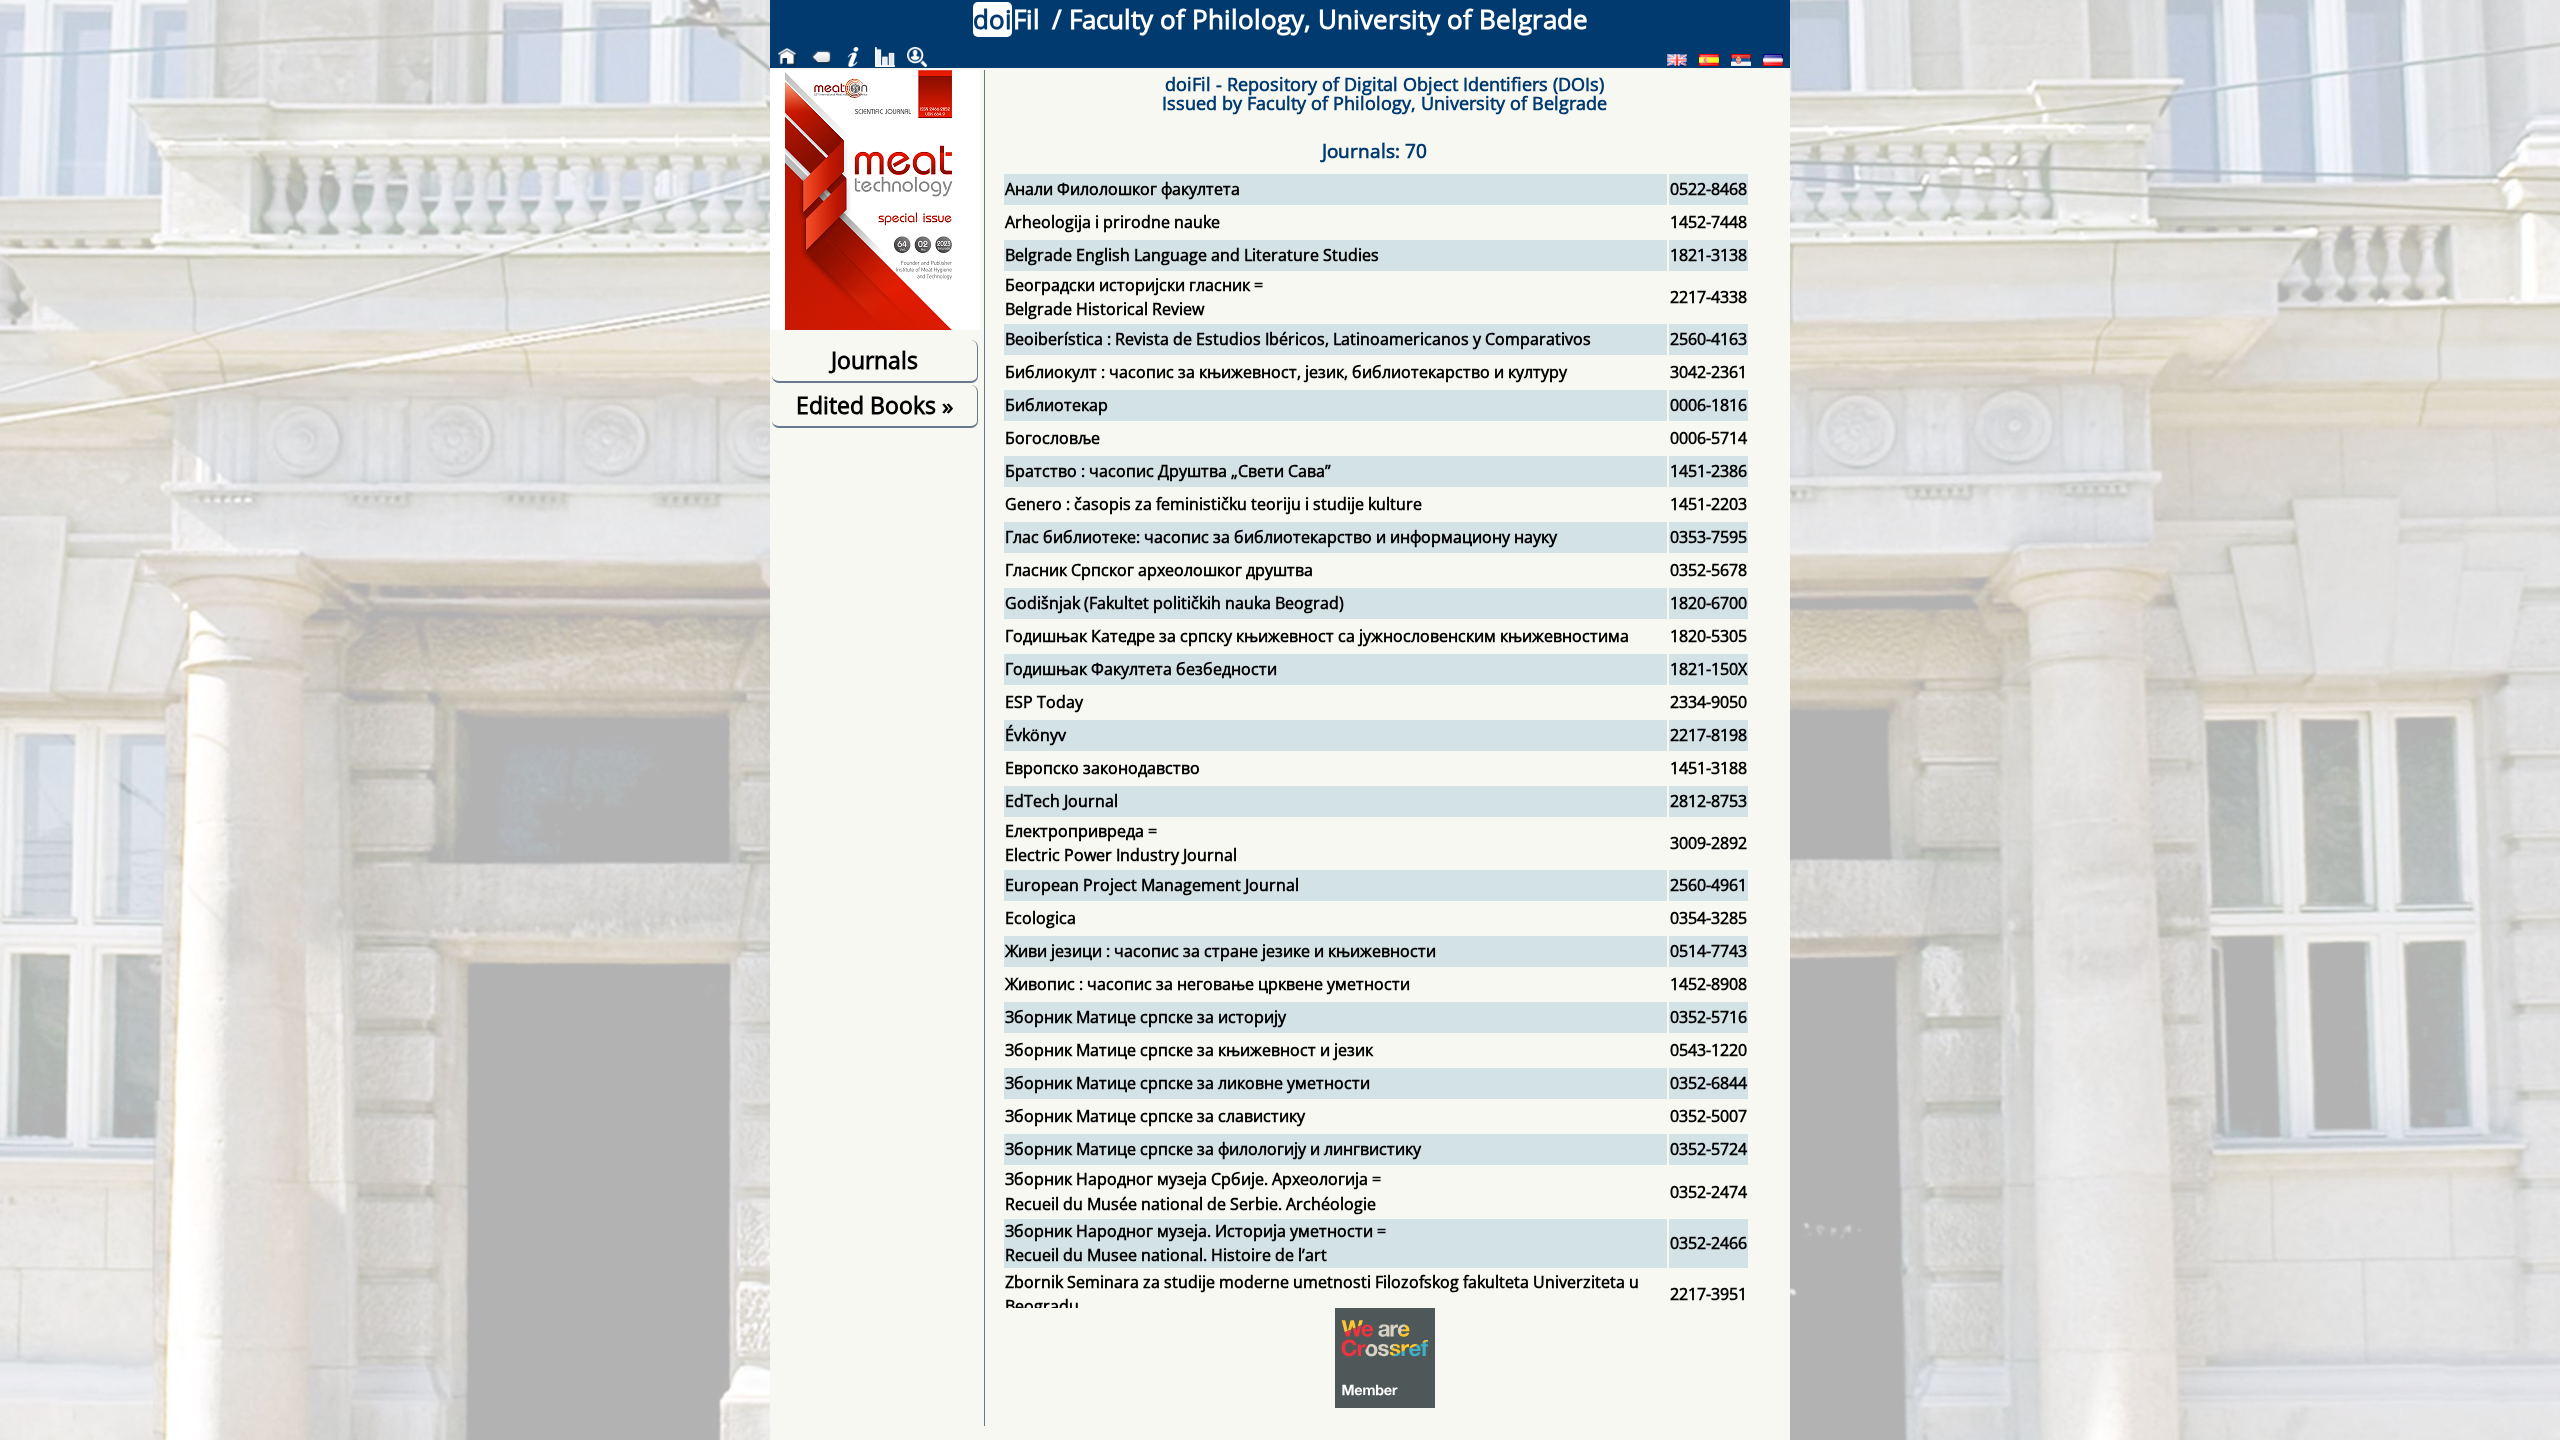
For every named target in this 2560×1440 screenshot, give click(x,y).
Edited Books (874, 405)
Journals (874, 360)
